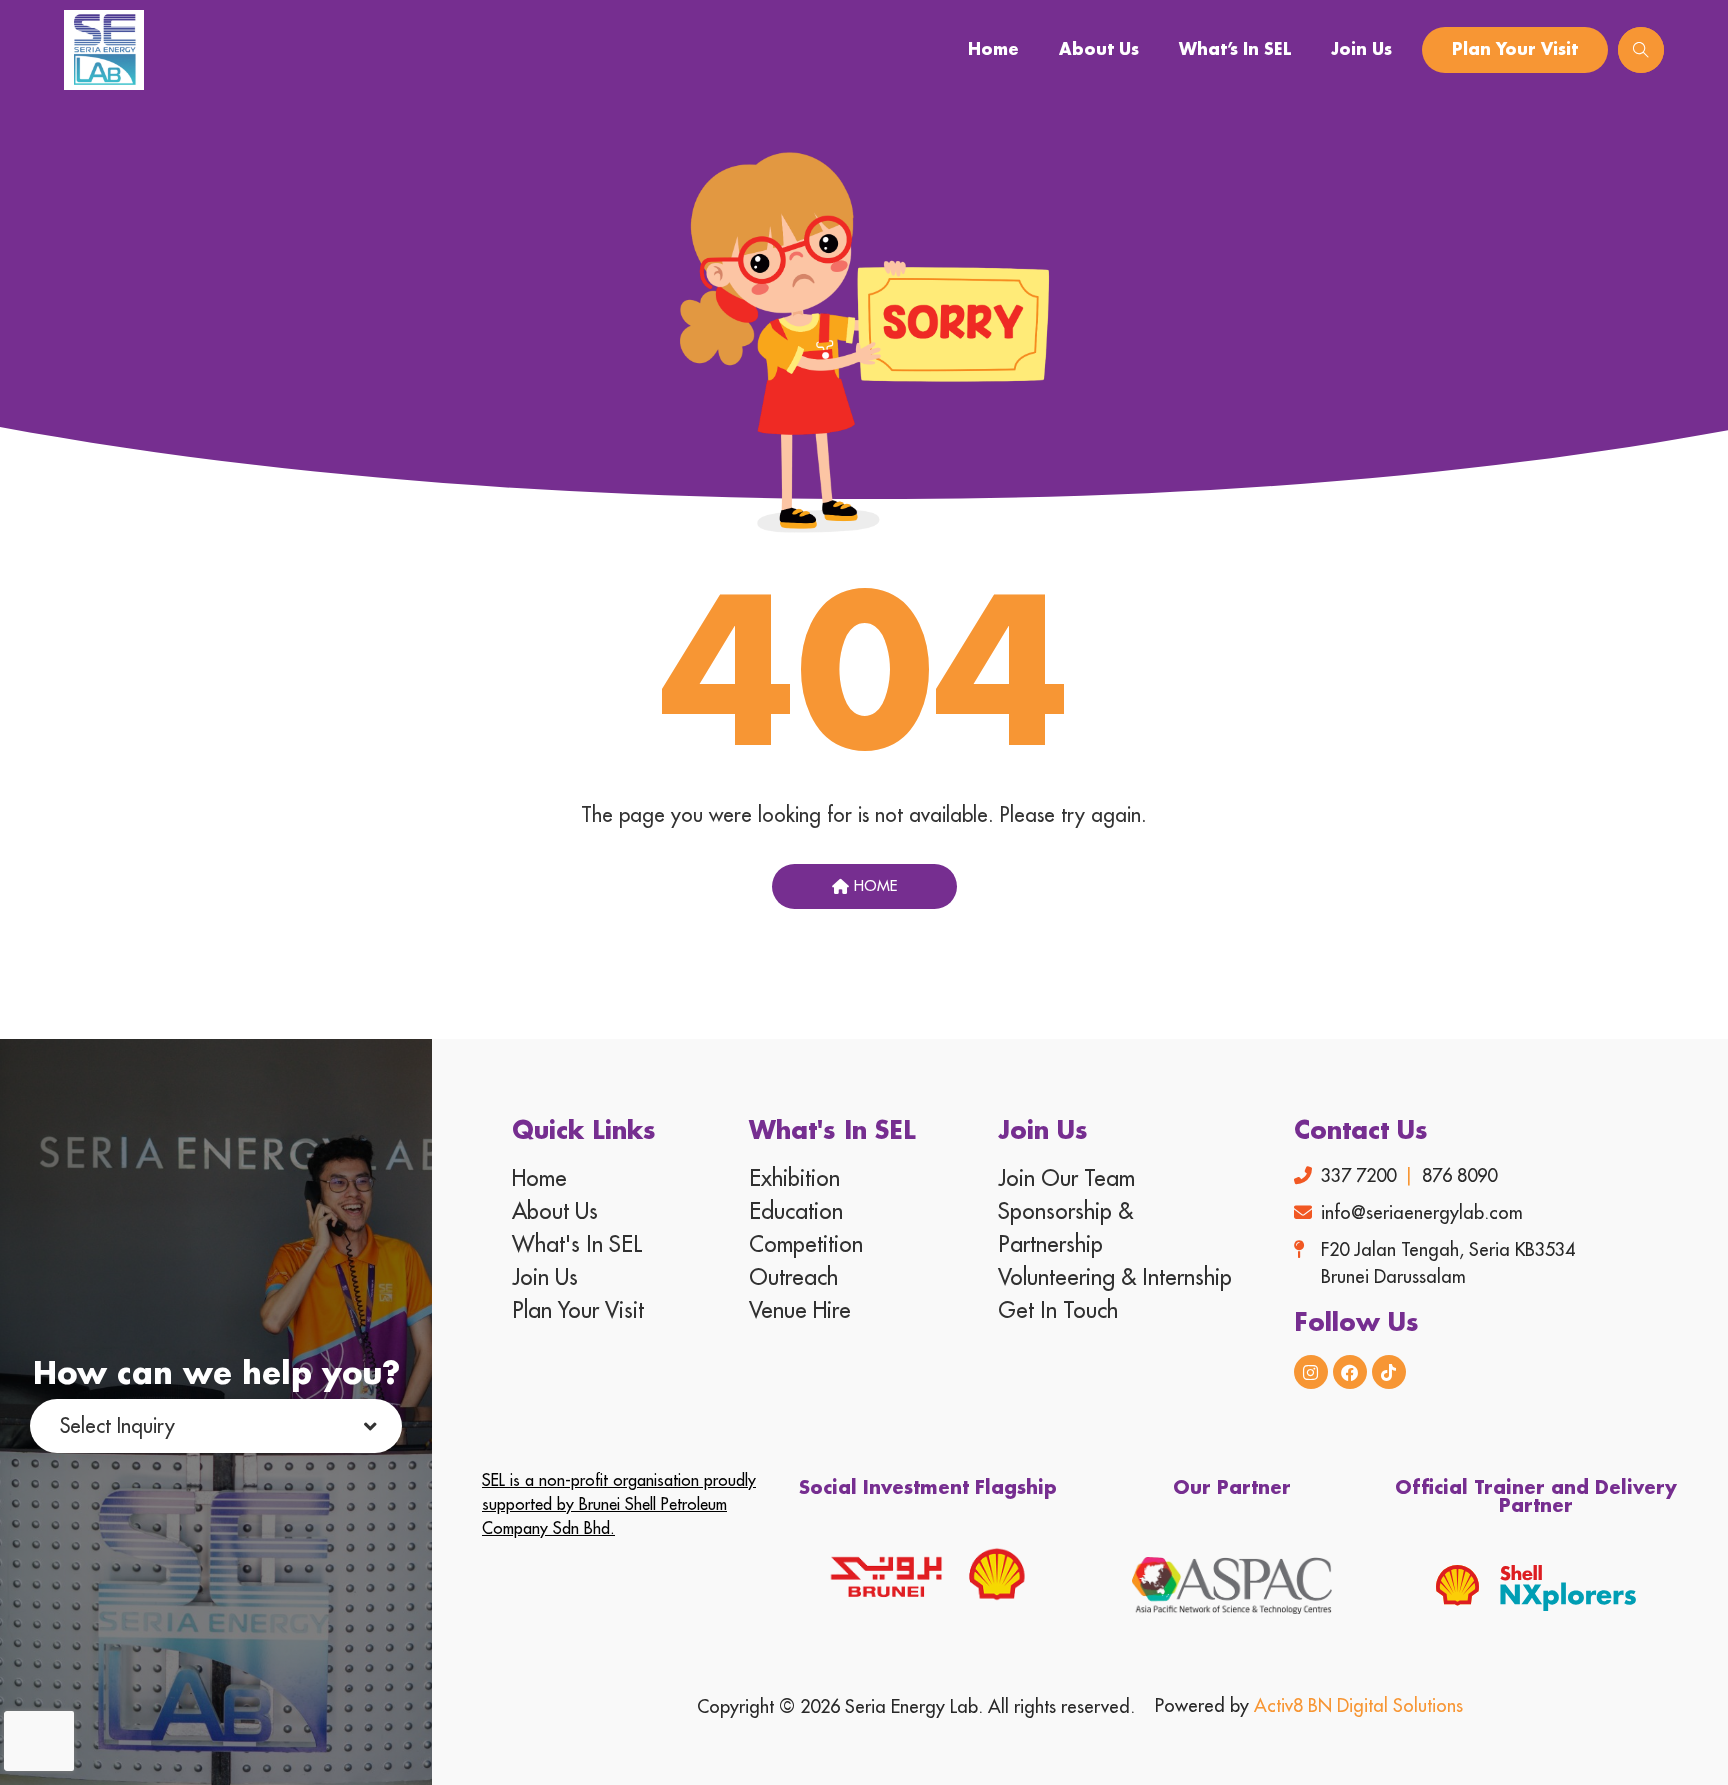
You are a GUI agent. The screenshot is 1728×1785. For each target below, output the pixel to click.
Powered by (1309, 1706)
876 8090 (1459, 1176)
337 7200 (1358, 1176)
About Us (1099, 50)
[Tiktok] (1389, 1372)
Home (993, 50)
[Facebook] (1350, 1372)
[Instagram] (1311, 1372)
